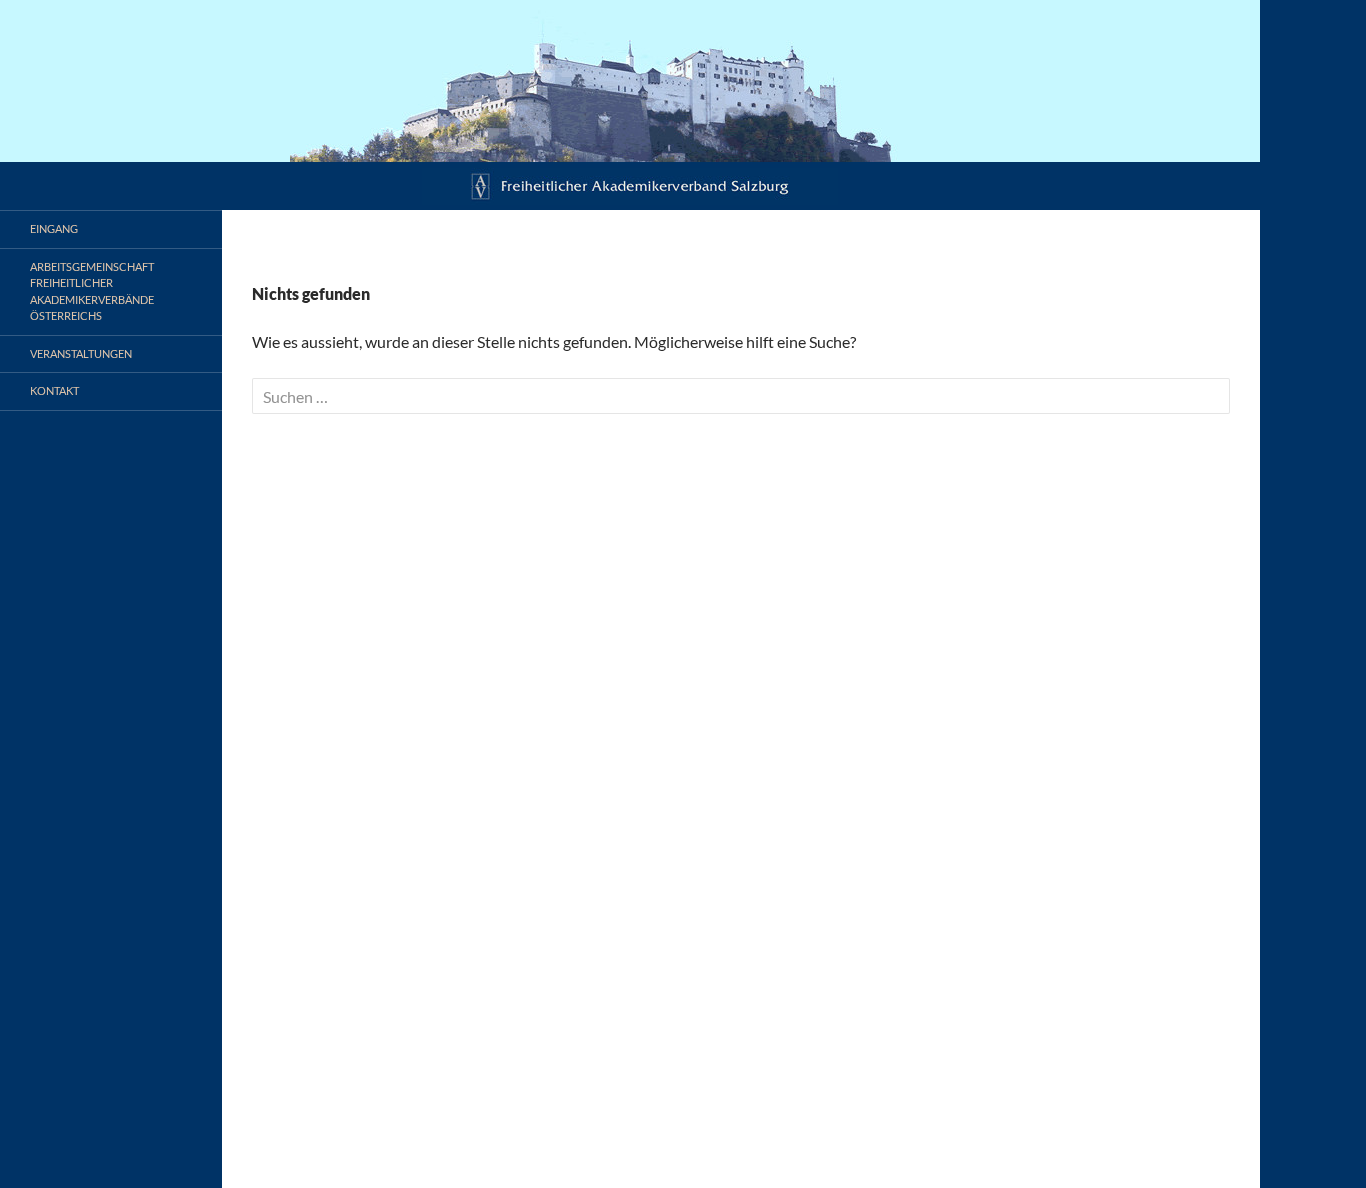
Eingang (54, 228)
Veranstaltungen (81, 353)
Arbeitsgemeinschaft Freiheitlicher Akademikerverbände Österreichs (92, 291)
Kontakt (54, 390)
